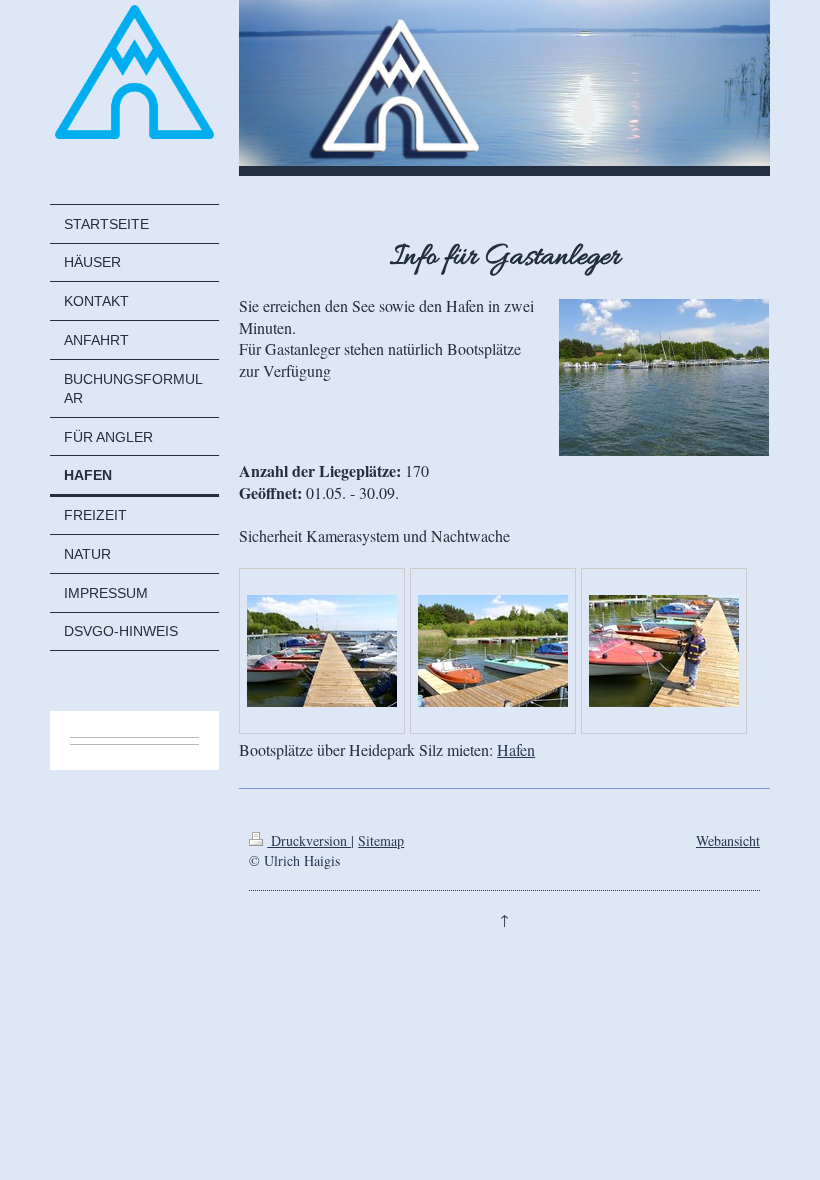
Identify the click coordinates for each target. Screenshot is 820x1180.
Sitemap (381, 840)
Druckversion (309, 840)
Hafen (516, 749)
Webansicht (728, 840)
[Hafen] (322, 651)
